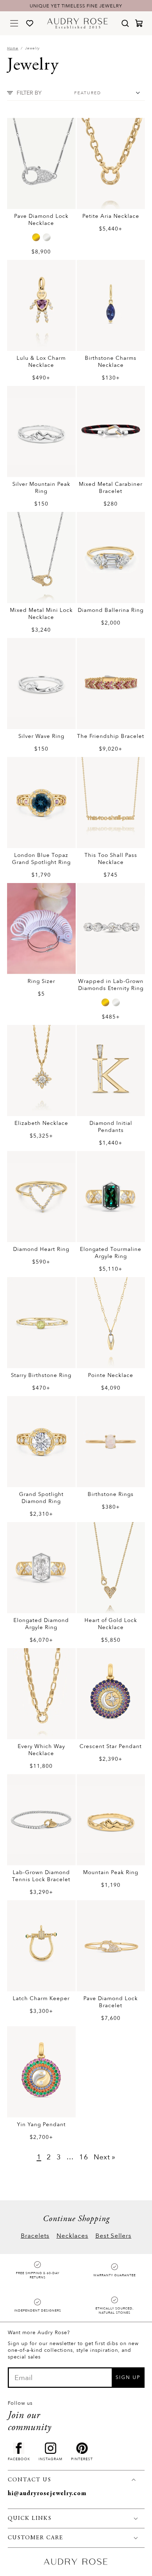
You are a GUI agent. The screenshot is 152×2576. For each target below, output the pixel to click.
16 (84, 2157)
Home (13, 48)
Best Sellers (113, 2236)
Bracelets (35, 2236)
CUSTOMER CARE (36, 2538)
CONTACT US (30, 2480)
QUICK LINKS (30, 2518)
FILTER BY (29, 93)
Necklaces (72, 2236)
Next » (105, 2157)
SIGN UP (128, 2377)
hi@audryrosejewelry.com (47, 2494)
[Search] (125, 23)
